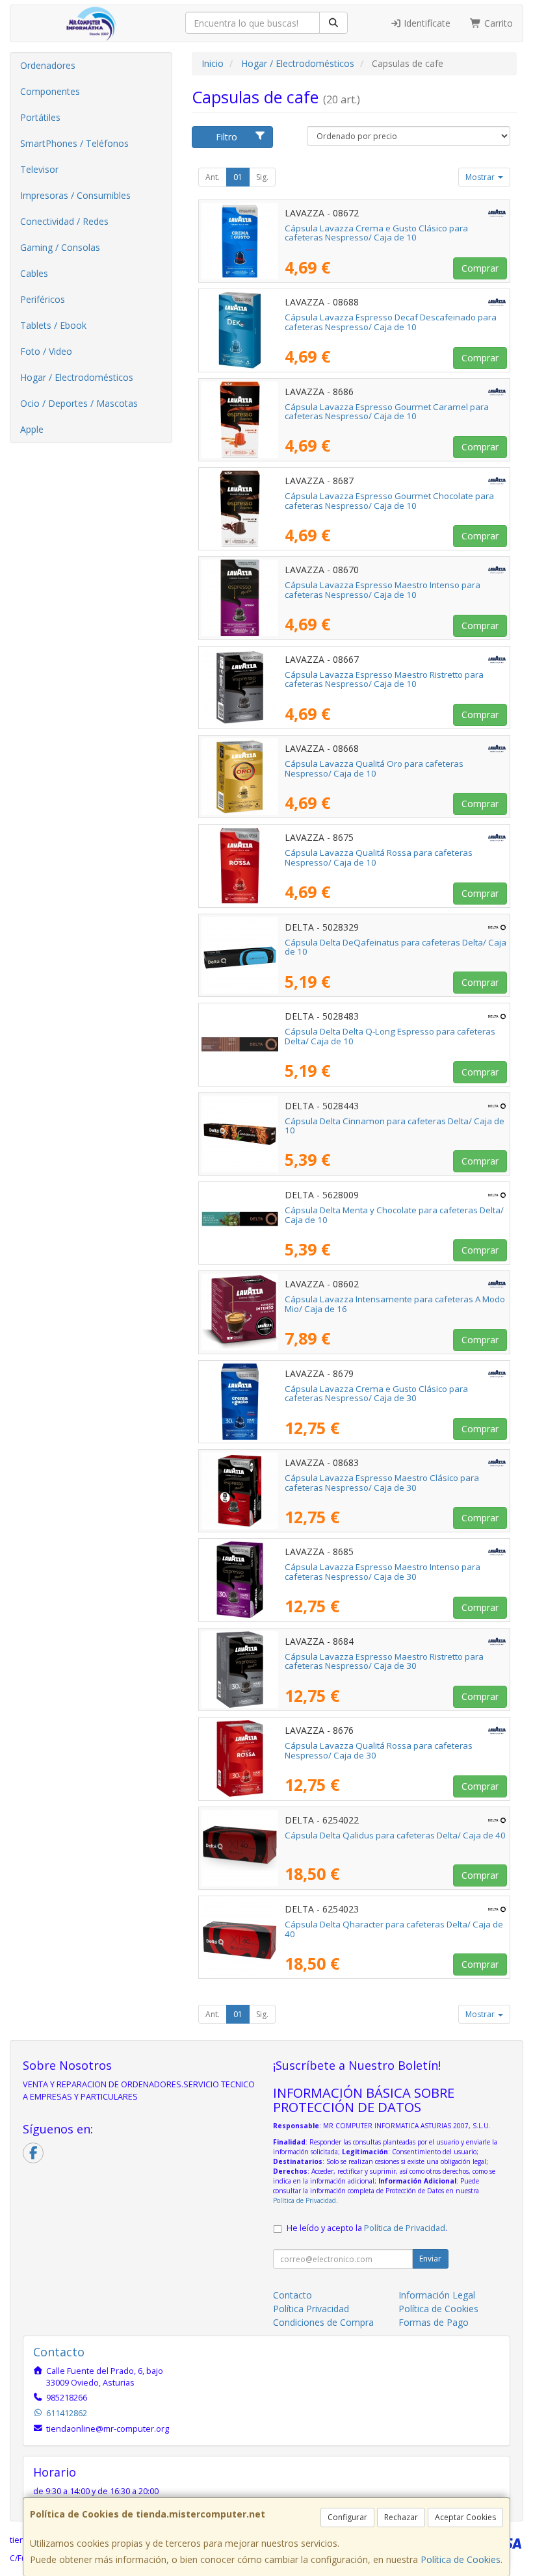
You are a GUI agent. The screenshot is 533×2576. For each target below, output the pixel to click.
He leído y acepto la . (367, 2228)
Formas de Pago (434, 2322)
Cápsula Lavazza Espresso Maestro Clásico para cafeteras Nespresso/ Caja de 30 (382, 1483)
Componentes (50, 91)
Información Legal (437, 2295)
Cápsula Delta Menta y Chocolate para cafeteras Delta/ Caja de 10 (394, 1215)
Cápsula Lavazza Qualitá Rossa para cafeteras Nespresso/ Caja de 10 (379, 857)
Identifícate (426, 23)
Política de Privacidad (305, 2200)
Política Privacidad (311, 2309)
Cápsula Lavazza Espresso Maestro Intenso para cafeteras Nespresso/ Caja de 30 (383, 1572)
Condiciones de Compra (323, 2322)
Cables (34, 273)
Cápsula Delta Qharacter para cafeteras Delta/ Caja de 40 (394, 1929)
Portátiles (40, 117)
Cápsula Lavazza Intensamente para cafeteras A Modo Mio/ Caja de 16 (395, 1304)
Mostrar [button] (481, 177)
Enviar (430, 2259)
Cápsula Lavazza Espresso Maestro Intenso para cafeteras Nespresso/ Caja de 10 (383, 590)
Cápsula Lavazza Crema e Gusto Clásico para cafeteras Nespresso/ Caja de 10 (376, 233)
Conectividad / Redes (64, 221)
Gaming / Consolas (60, 247)
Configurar (347, 2517)
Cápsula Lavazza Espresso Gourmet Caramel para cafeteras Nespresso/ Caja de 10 (387, 412)
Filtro (227, 137)
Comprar (480, 268)
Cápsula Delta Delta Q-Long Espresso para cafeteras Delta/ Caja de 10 (390, 1036)
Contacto (292, 2295)
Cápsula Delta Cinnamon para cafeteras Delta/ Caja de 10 (395, 1126)
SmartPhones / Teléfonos (74, 143)
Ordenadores (48, 65)
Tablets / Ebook (53, 325)
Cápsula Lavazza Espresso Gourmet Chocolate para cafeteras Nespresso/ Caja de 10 (389, 501)
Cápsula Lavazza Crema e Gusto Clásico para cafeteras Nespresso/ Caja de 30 (376, 1394)
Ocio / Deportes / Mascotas (79, 403)
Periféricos (43, 299)
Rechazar (401, 2517)
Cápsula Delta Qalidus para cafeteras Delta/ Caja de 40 (395, 1835)
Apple (32, 429)
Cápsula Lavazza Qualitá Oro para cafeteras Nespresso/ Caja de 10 (374, 768)
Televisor (39, 169)
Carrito (497, 23)
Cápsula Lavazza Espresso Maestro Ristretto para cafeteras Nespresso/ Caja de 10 (384, 679)
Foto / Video (46, 351)
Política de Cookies (461, 2559)
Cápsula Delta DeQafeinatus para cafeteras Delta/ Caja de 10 (396, 947)
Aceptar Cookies (465, 2517)
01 (238, 177)
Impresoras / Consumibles (75, 195)
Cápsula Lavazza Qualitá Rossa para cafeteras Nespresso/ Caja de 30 (379, 1750)
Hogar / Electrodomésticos (77, 377)
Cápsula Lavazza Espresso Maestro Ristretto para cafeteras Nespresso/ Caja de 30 (384, 1661)
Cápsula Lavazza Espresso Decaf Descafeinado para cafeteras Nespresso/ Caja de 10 (391, 322)
